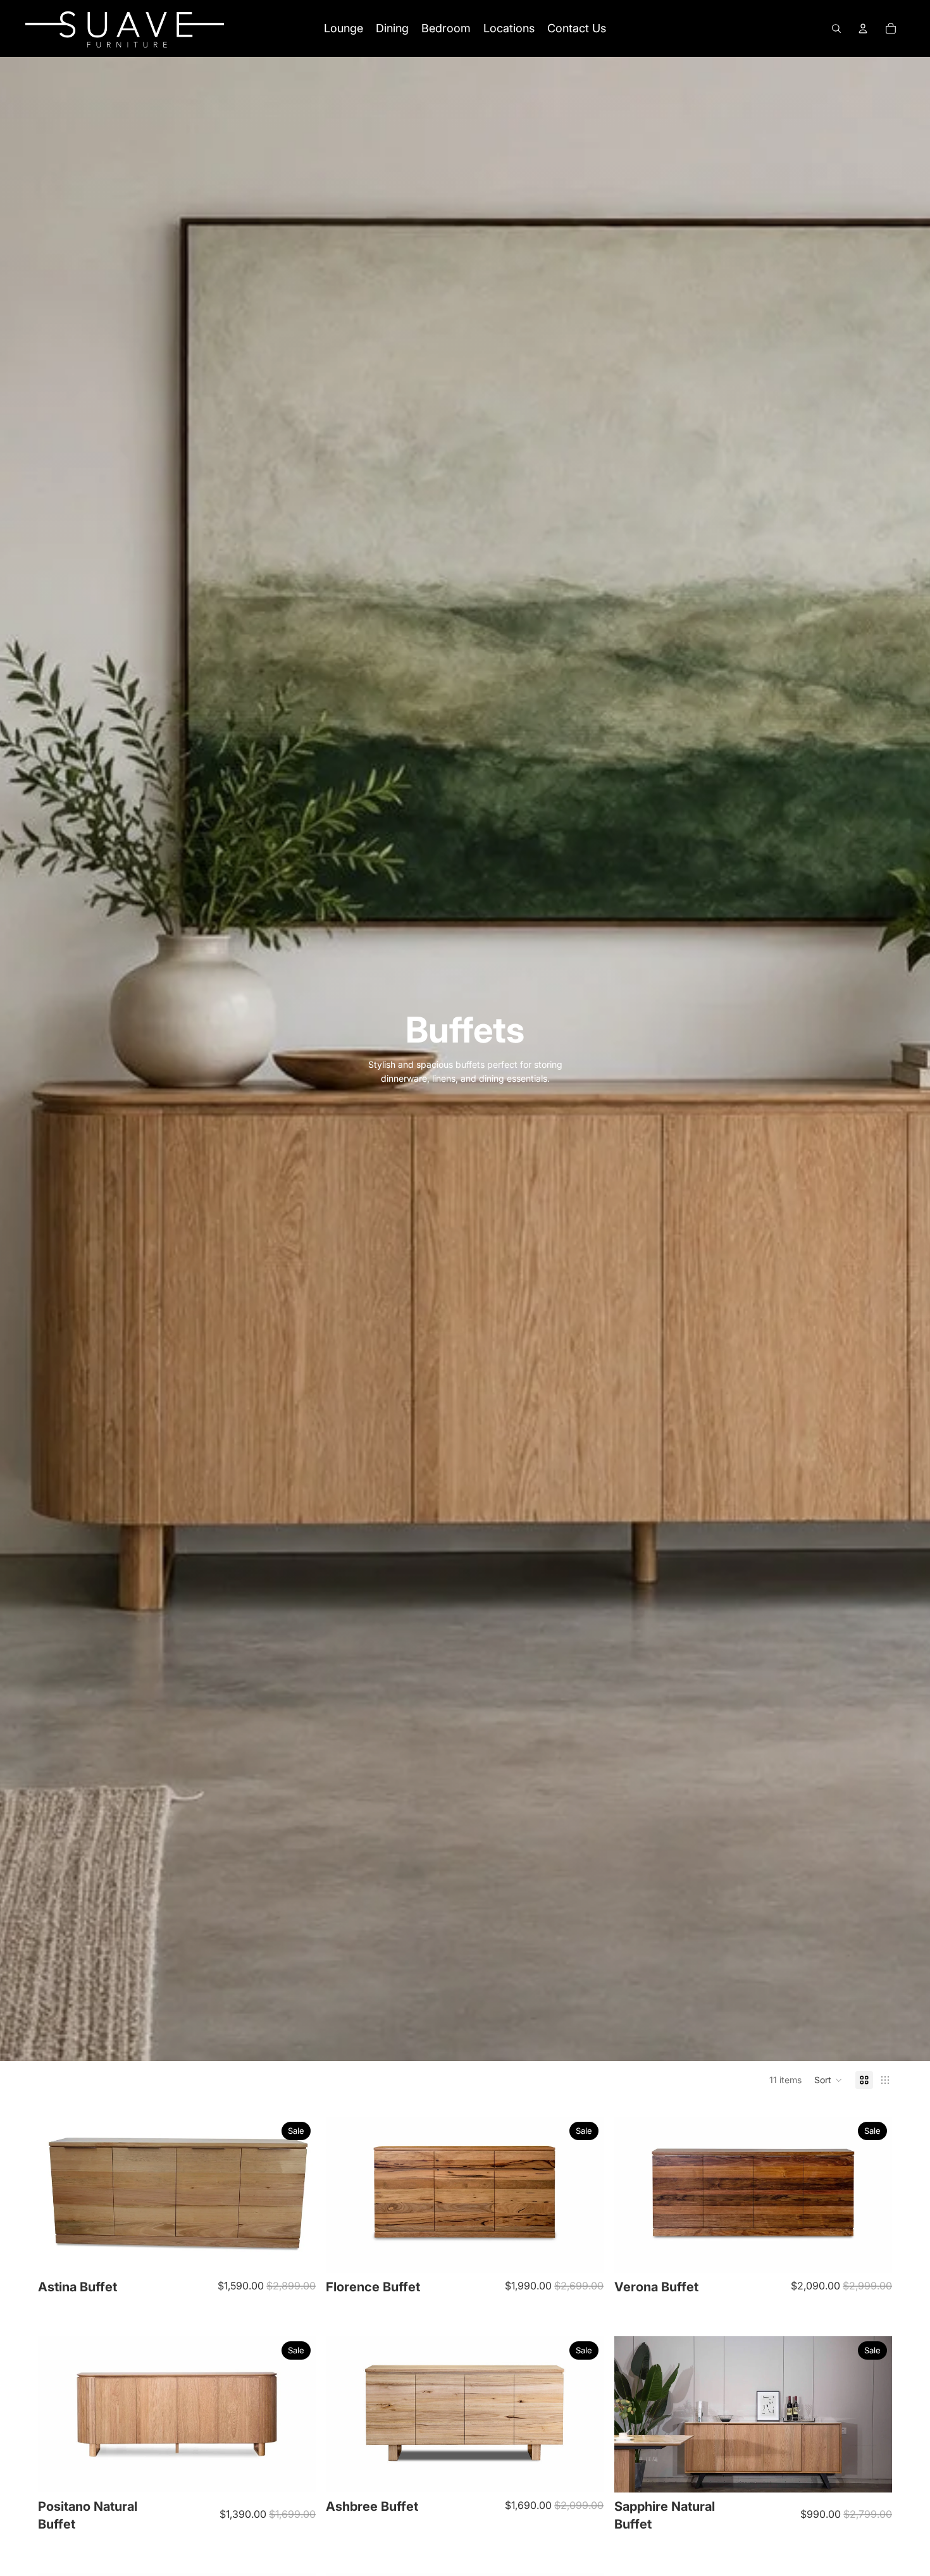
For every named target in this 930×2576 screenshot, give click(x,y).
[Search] (836, 28)
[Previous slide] (57, 2195)
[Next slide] (297, 2195)
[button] (828, 2080)
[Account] (863, 28)
